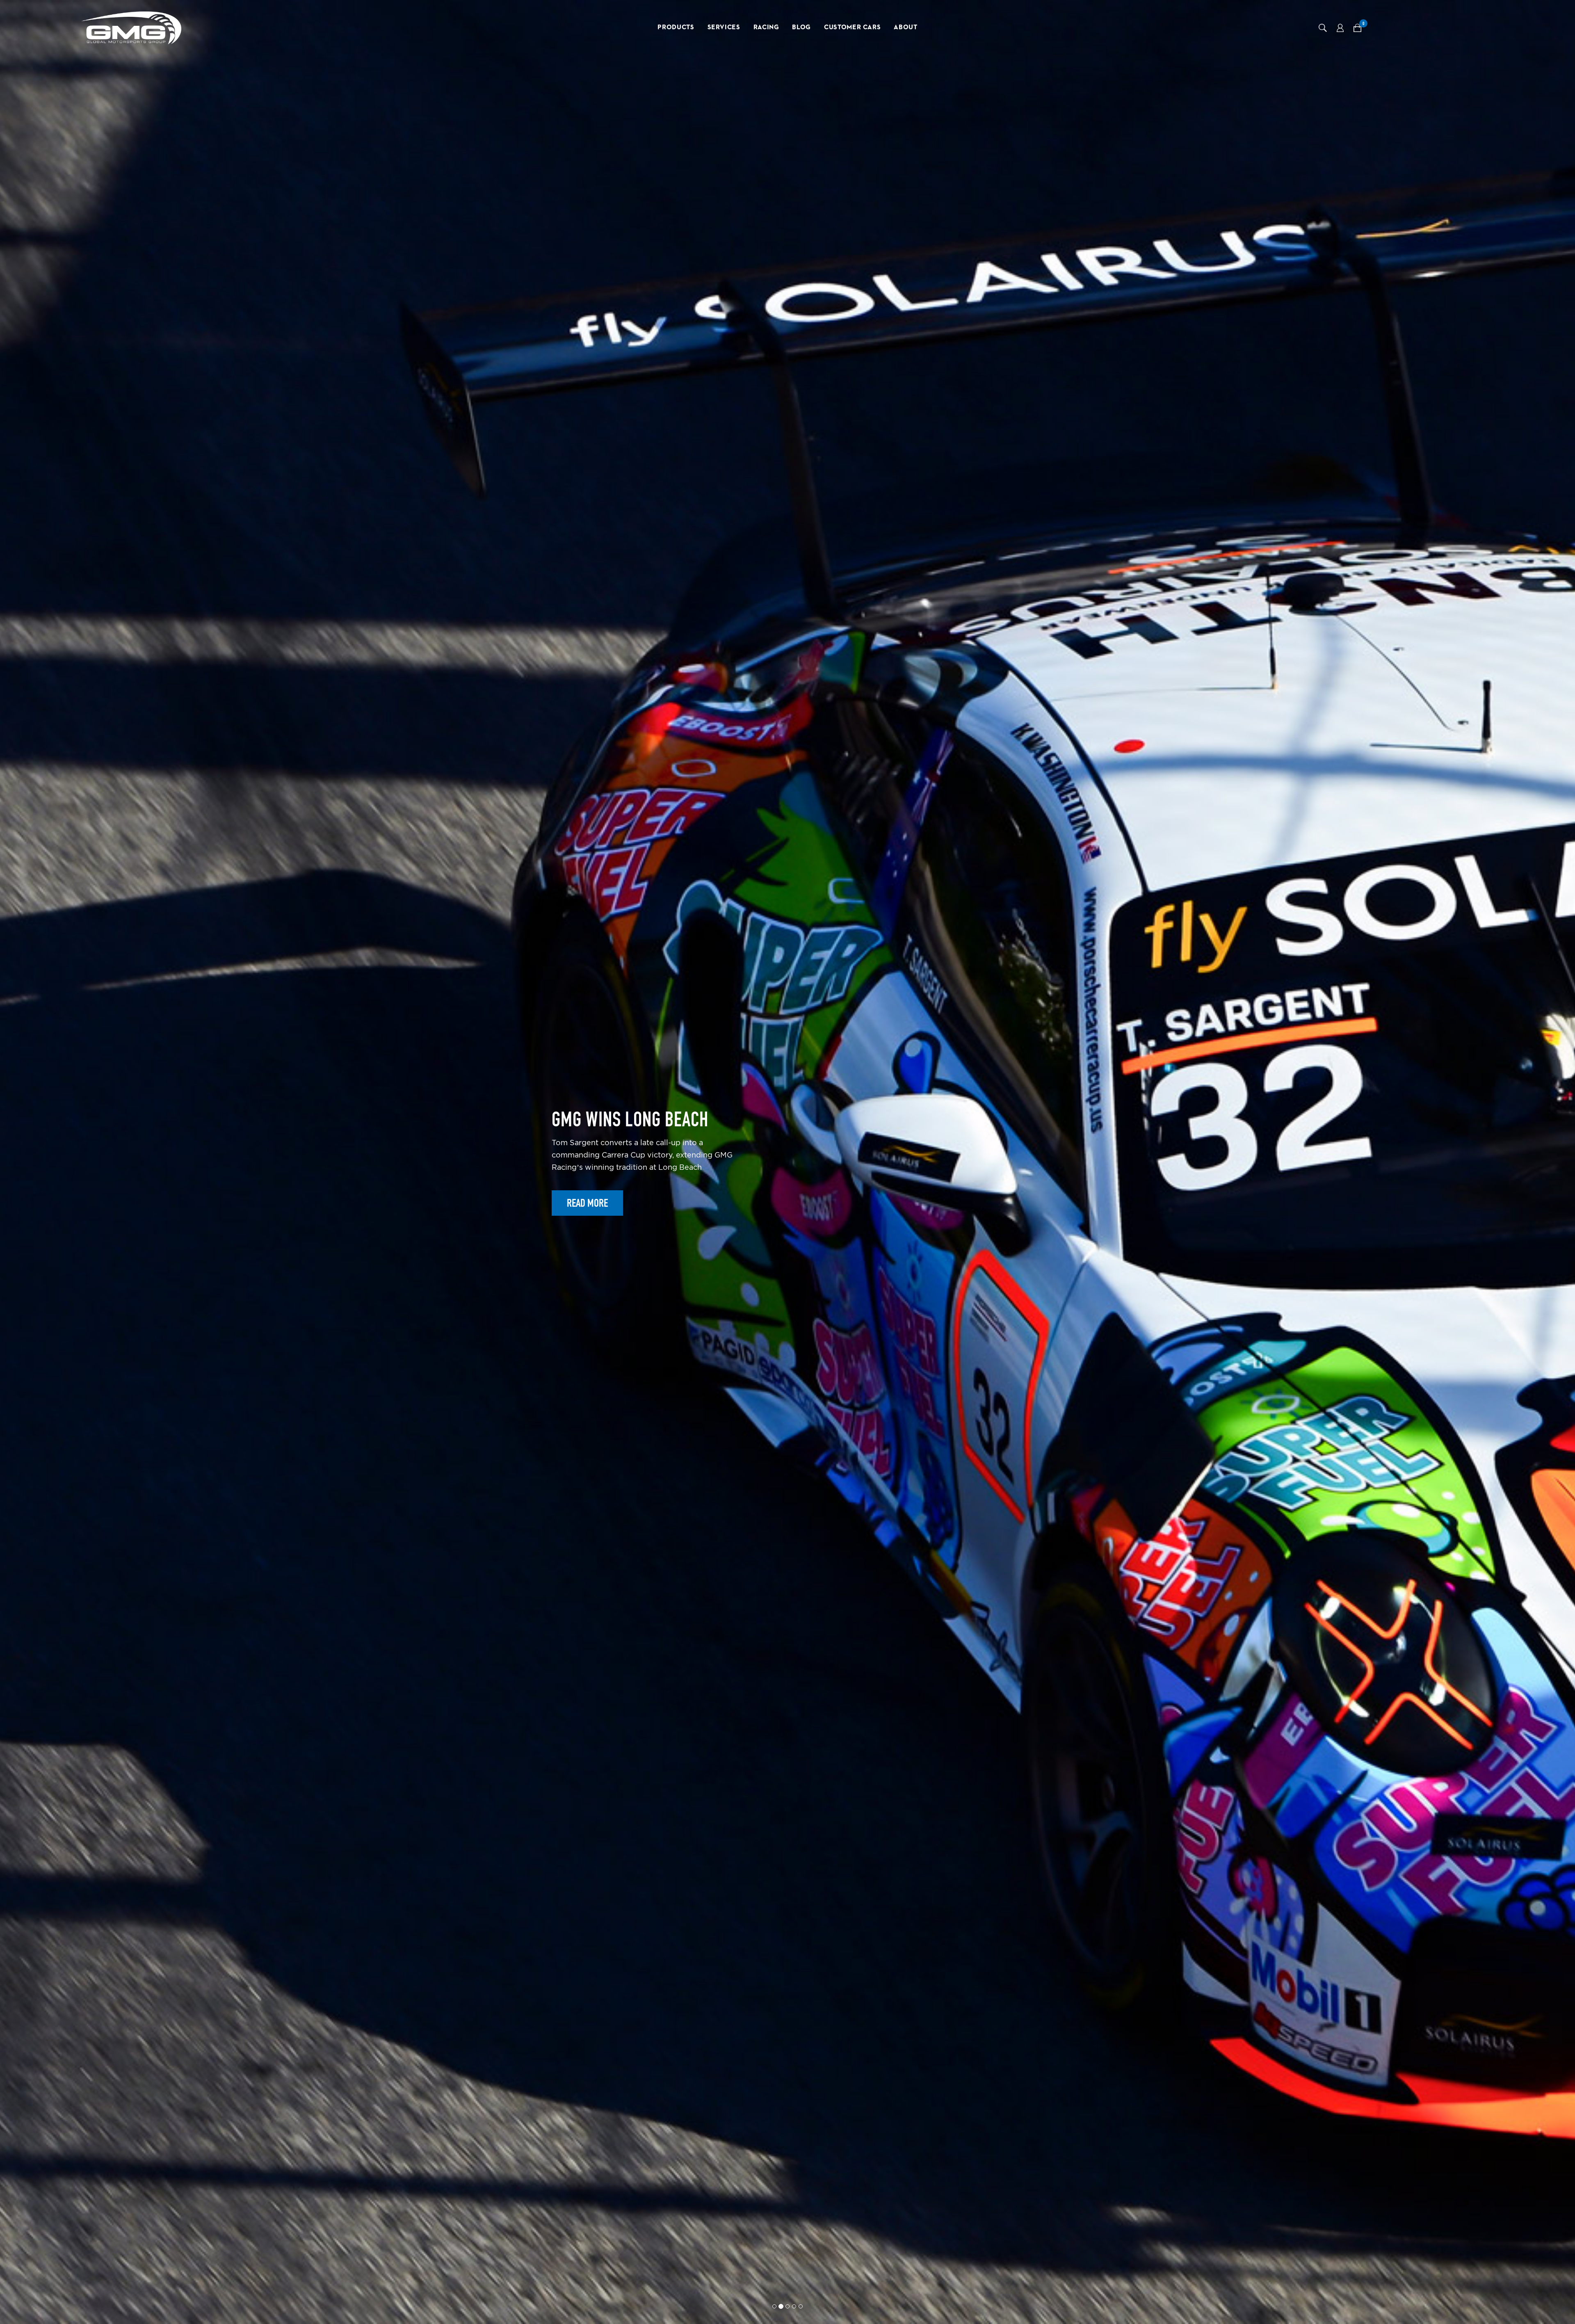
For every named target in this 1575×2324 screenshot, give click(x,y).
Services (724, 27)
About (905, 27)
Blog (801, 27)
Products (676, 27)
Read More (587, 1214)
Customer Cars (852, 27)
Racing (766, 27)
